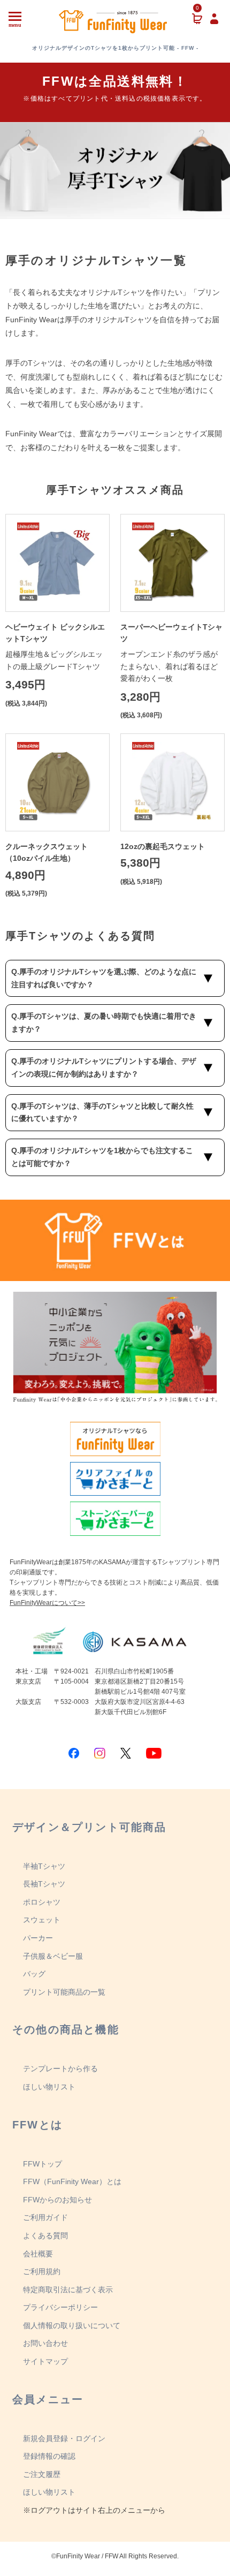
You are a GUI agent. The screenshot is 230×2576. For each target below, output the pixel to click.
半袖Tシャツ (44, 1866)
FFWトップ (43, 2164)
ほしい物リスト (49, 2087)
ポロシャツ (42, 1902)
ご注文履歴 (42, 2474)
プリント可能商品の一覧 (64, 1992)
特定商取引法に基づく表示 (68, 2290)
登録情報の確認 (49, 2456)
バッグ (34, 1974)
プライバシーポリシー (60, 2307)
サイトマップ (45, 2361)
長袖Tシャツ (44, 1884)
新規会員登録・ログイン (64, 2438)
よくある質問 (45, 2236)
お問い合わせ (45, 2343)
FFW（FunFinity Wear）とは (72, 2181)
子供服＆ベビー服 (53, 1956)
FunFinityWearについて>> (47, 1603)
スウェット (42, 1920)
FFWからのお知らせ (57, 2200)
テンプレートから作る (60, 2069)
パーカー (38, 1938)
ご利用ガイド (45, 2217)
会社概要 (38, 2254)
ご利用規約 (42, 2271)
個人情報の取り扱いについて (72, 2325)
